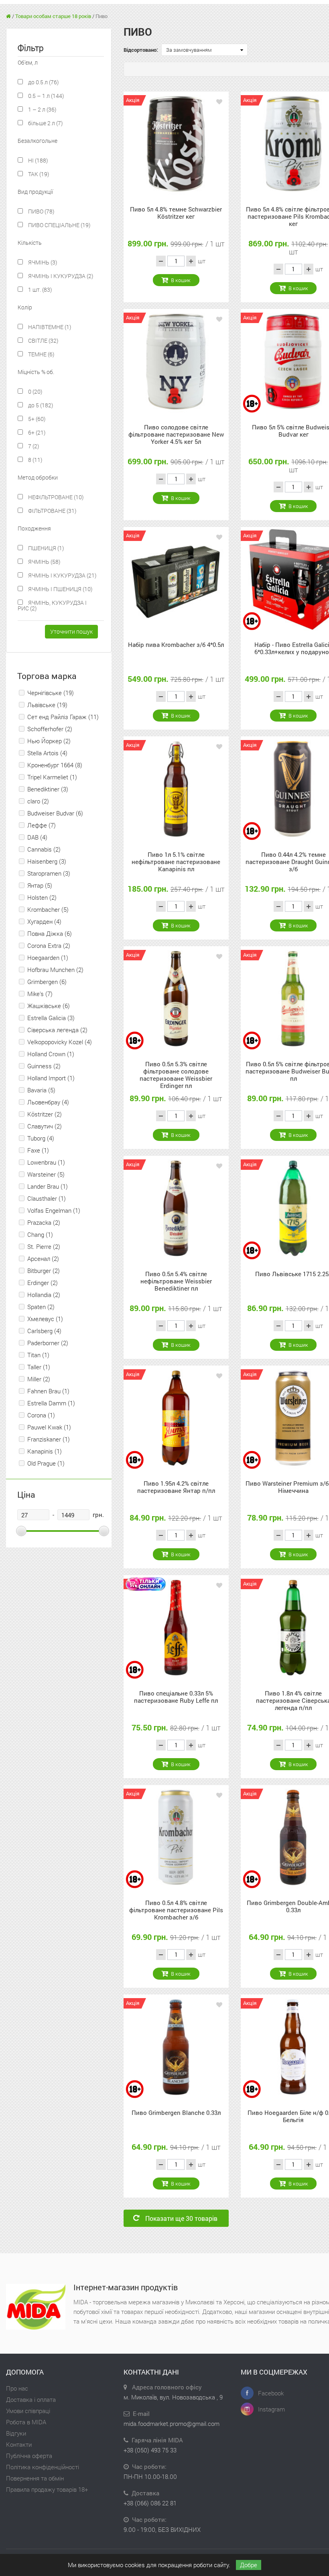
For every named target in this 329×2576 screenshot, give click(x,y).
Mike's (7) (40, 994)
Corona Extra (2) (49, 945)
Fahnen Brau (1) (48, 1391)
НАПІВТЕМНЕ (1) (49, 327)
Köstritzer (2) (45, 1114)
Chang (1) (40, 1234)
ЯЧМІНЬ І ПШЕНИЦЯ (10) (60, 589)
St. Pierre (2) (44, 1246)
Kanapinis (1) (45, 1451)
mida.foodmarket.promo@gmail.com (172, 2424)
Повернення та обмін (35, 2478)
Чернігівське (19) (51, 693)
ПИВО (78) (41, 211)
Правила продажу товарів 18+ (47, 2489)
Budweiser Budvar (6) (55, 813)
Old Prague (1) (46, 1463)
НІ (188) (37, 160)
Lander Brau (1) (48, 1186)
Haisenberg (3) (47, 861)
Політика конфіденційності (43, 2467)
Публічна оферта (29, 2456)
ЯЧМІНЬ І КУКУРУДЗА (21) (62, 575)
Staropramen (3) (49, 873)
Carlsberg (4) (44, 1331)
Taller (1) (39, 1367)
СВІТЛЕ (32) (43, 341)
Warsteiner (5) (46, 1174)
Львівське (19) (47, 705)
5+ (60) (36, 419)
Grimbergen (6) (47, 982)
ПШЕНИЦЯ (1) (45, 548)
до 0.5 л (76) (43, 82)
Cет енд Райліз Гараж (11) (63, 717)
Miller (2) (39, 1379)
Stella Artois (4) (47, 753)
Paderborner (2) (48, 1343)
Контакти (19, 2444)
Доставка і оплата (31, 2399)
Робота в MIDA (26, 2422)
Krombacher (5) (48, 909)
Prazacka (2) (44, 1222)
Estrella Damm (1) (51, 1403)
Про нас (17, 2388)
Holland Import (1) (51, 1078)
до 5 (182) (40, 405)
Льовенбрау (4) (48, 1102)
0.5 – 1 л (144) (45, 96)
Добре (249, 2565)
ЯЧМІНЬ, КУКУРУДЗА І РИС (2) (52, 605)
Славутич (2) (45, 1126)
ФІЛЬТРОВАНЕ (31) (52, 511)
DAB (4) (37, 837)
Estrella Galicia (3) (51, 1018)
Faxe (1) (38, 1150)
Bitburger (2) (44, 1271)
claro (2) (38, 801)
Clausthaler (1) (47, 1198)
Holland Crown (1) (51, 1054)
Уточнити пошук (71, 631)
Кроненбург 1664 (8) (55, 765)
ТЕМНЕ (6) (41, 354)
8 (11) (35, 460)
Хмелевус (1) (45, 1319)
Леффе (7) (42, 825)
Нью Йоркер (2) (49, 741)
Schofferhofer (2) (50, 729)
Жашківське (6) (49, 1006)
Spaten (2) (41, 1307)
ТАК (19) (38, 174)
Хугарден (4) (44, 921)
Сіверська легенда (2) (57, 1030)
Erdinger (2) (43, 1283)
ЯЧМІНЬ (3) (42, 262)
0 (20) (35, 391)
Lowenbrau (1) (46, 1162)
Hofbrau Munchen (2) (55, 970)
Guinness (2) (44, 1066)
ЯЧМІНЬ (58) (44, 562)
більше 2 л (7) (45, 123)
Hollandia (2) (44, 1295)
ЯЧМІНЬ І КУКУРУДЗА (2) (60, 276)
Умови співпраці (28, 2411)
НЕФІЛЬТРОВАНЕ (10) (55, 497)
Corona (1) (41, 1415)
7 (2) (33, 446)
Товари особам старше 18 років (53, 16)
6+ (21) (36, 432)
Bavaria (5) (41, 1090)
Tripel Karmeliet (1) (52, 777)
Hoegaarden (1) (48, 958)
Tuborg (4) (41, 1138)
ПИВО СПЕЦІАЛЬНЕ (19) (59, 225)
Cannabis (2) (44, 849)
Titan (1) (38, 1355)
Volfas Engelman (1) (54, 1210)
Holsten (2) (42, 897)
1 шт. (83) (39, 290)
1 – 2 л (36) (42, 109)
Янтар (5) (40, 885)
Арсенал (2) (43, 1259)
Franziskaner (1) (49, 1439)
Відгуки (16, 2433)
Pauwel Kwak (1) (49, 1427)
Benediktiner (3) (48, 789)
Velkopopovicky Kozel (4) (60, 1042)
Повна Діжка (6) (50, 933)
